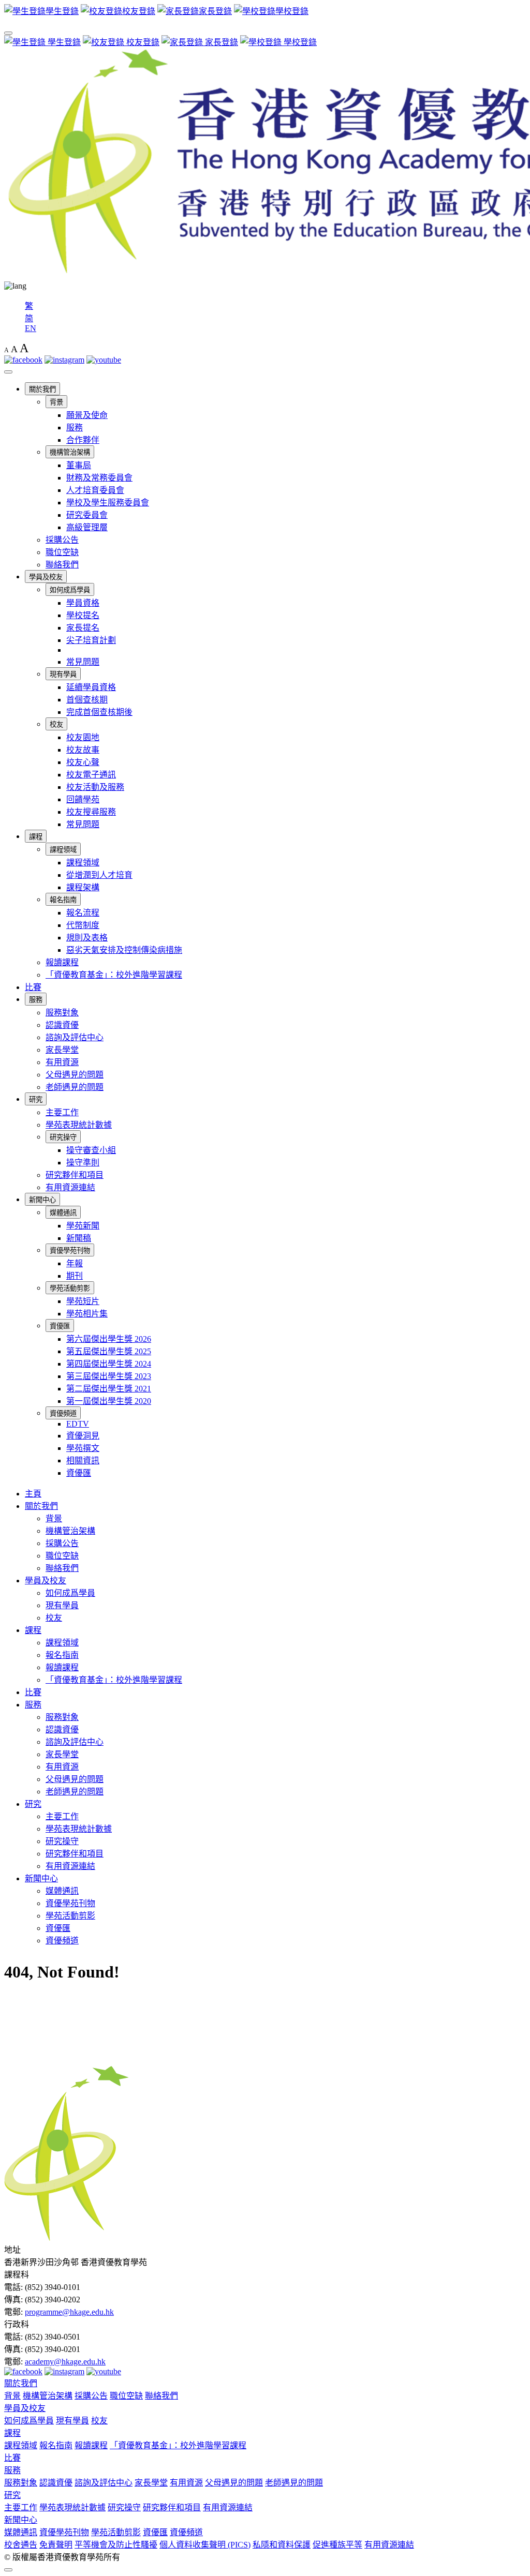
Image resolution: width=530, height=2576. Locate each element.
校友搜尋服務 (91, 812)
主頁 (33, 1494)
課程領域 (63, 850)
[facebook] (23, 360)
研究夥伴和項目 (75, 1175)
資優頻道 (63, 1413)
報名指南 (63, 900)
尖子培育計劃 (91, 640)
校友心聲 (83, 762)
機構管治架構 (70, 452)
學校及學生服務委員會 (108, 503)
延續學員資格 (91, 687)
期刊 (75, 1276)
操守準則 (83, 1163)
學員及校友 (46, 577)
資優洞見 (83, 1436)
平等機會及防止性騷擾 (116, 2545)
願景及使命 (87, 415)
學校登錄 (299, 42)
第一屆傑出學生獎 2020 (109, 1401)
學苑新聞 (83, 1226)
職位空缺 (62, 552)
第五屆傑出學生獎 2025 (109, 1351)
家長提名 (83, 628)
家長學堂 (62, 1050)
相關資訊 (83, 1461)
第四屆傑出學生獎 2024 (109, 1364)
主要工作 (62, 1112)
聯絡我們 (62, 565)
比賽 (33, 987)
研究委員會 (87, 515)
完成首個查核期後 (99, 712)
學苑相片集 (87, 1314)
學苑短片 (83, 1301)
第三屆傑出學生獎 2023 (109, 1376)
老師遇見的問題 (75, 1087)
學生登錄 (63, 42)
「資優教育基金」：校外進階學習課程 (114, 975)
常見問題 (83, 662)
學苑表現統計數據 (79, 1125)
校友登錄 (142, 42)
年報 (75, 1263)
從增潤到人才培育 (99, 875)
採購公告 (62, 540)
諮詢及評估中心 (75, 1037)
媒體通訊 (63, 1213)
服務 (75, 428)
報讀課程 (62, 962)
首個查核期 (87, 700)
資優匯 (60, 1326)
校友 (56, 724)
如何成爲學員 (70, 590)
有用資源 (62, 1062)
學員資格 (83, 603)
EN (31, 328)
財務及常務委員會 (99, 478)
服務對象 (62, 1013)
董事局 (79, 465)
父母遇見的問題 (75, 1075)
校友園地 (83, 737)
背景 (56, 402)
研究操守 (63, 1137)
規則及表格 (87, 938)
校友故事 (83, 750)
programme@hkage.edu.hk (69, 2312)
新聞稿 (79, 1238)
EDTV (78, 1424)
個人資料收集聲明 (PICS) (205, 2545)
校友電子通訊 (91, 775)
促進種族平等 (337, 2545)
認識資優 (62, 1025)
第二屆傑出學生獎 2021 (109, 1389)
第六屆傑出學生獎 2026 (109, 1339)
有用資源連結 (70, 1187)
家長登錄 (220, 42)
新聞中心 (42, 1200)
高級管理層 (87, 527)
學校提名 (83, 615)
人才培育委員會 (95, 490)
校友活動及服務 (95, 787)
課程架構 (83, 887)
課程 (36, 837)
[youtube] (104, 360)
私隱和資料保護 (282, 2545)
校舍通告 (21, 2545)
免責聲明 (56, 2545)
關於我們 (42, 389)
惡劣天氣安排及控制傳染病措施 (124, 950)
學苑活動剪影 (70, 1288)
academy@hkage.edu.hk (65, 2362)
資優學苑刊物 (70, 1250)
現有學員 (63, 674)
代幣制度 (83, 925)
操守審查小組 (91, 1150)
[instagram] (64, 360)
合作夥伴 (83, 440)
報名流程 (83, 913)
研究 (36, 1099)
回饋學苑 (83, 799)
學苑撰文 (83, 1448)
